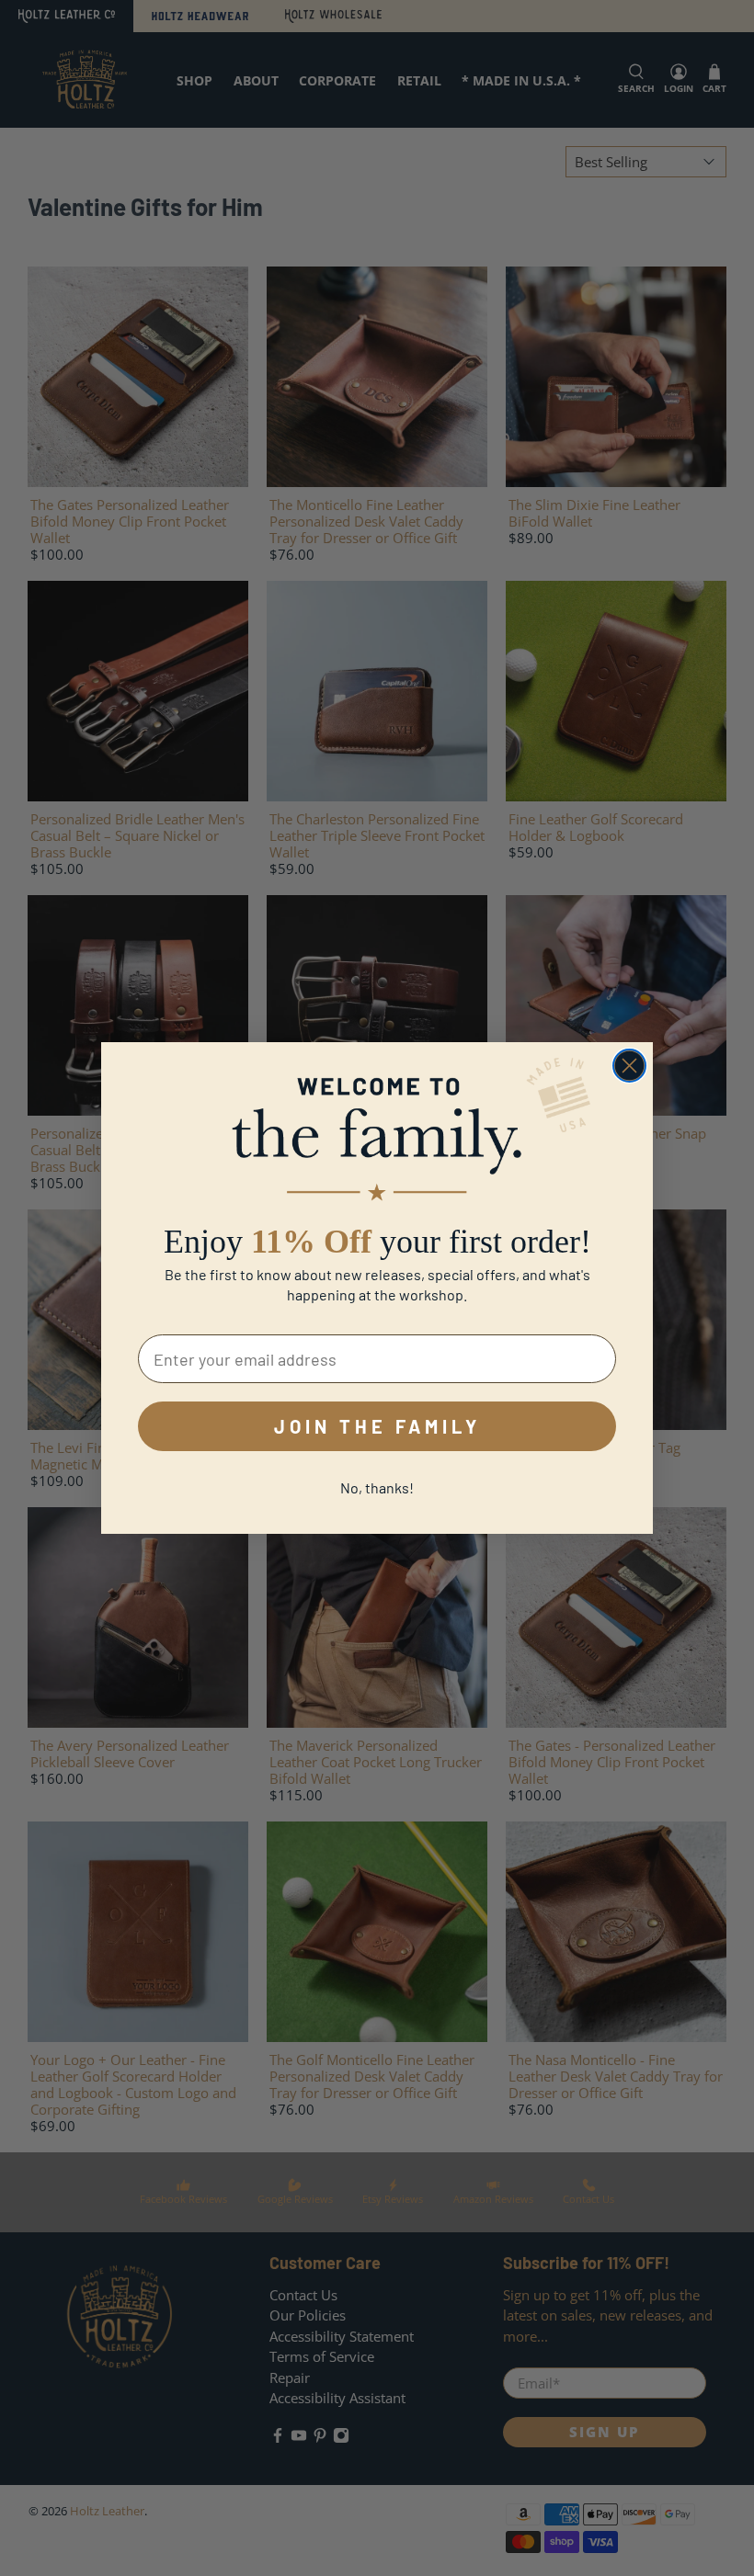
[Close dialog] (629, 1066)
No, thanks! (377, 1487)
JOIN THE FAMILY (377, 1426)
